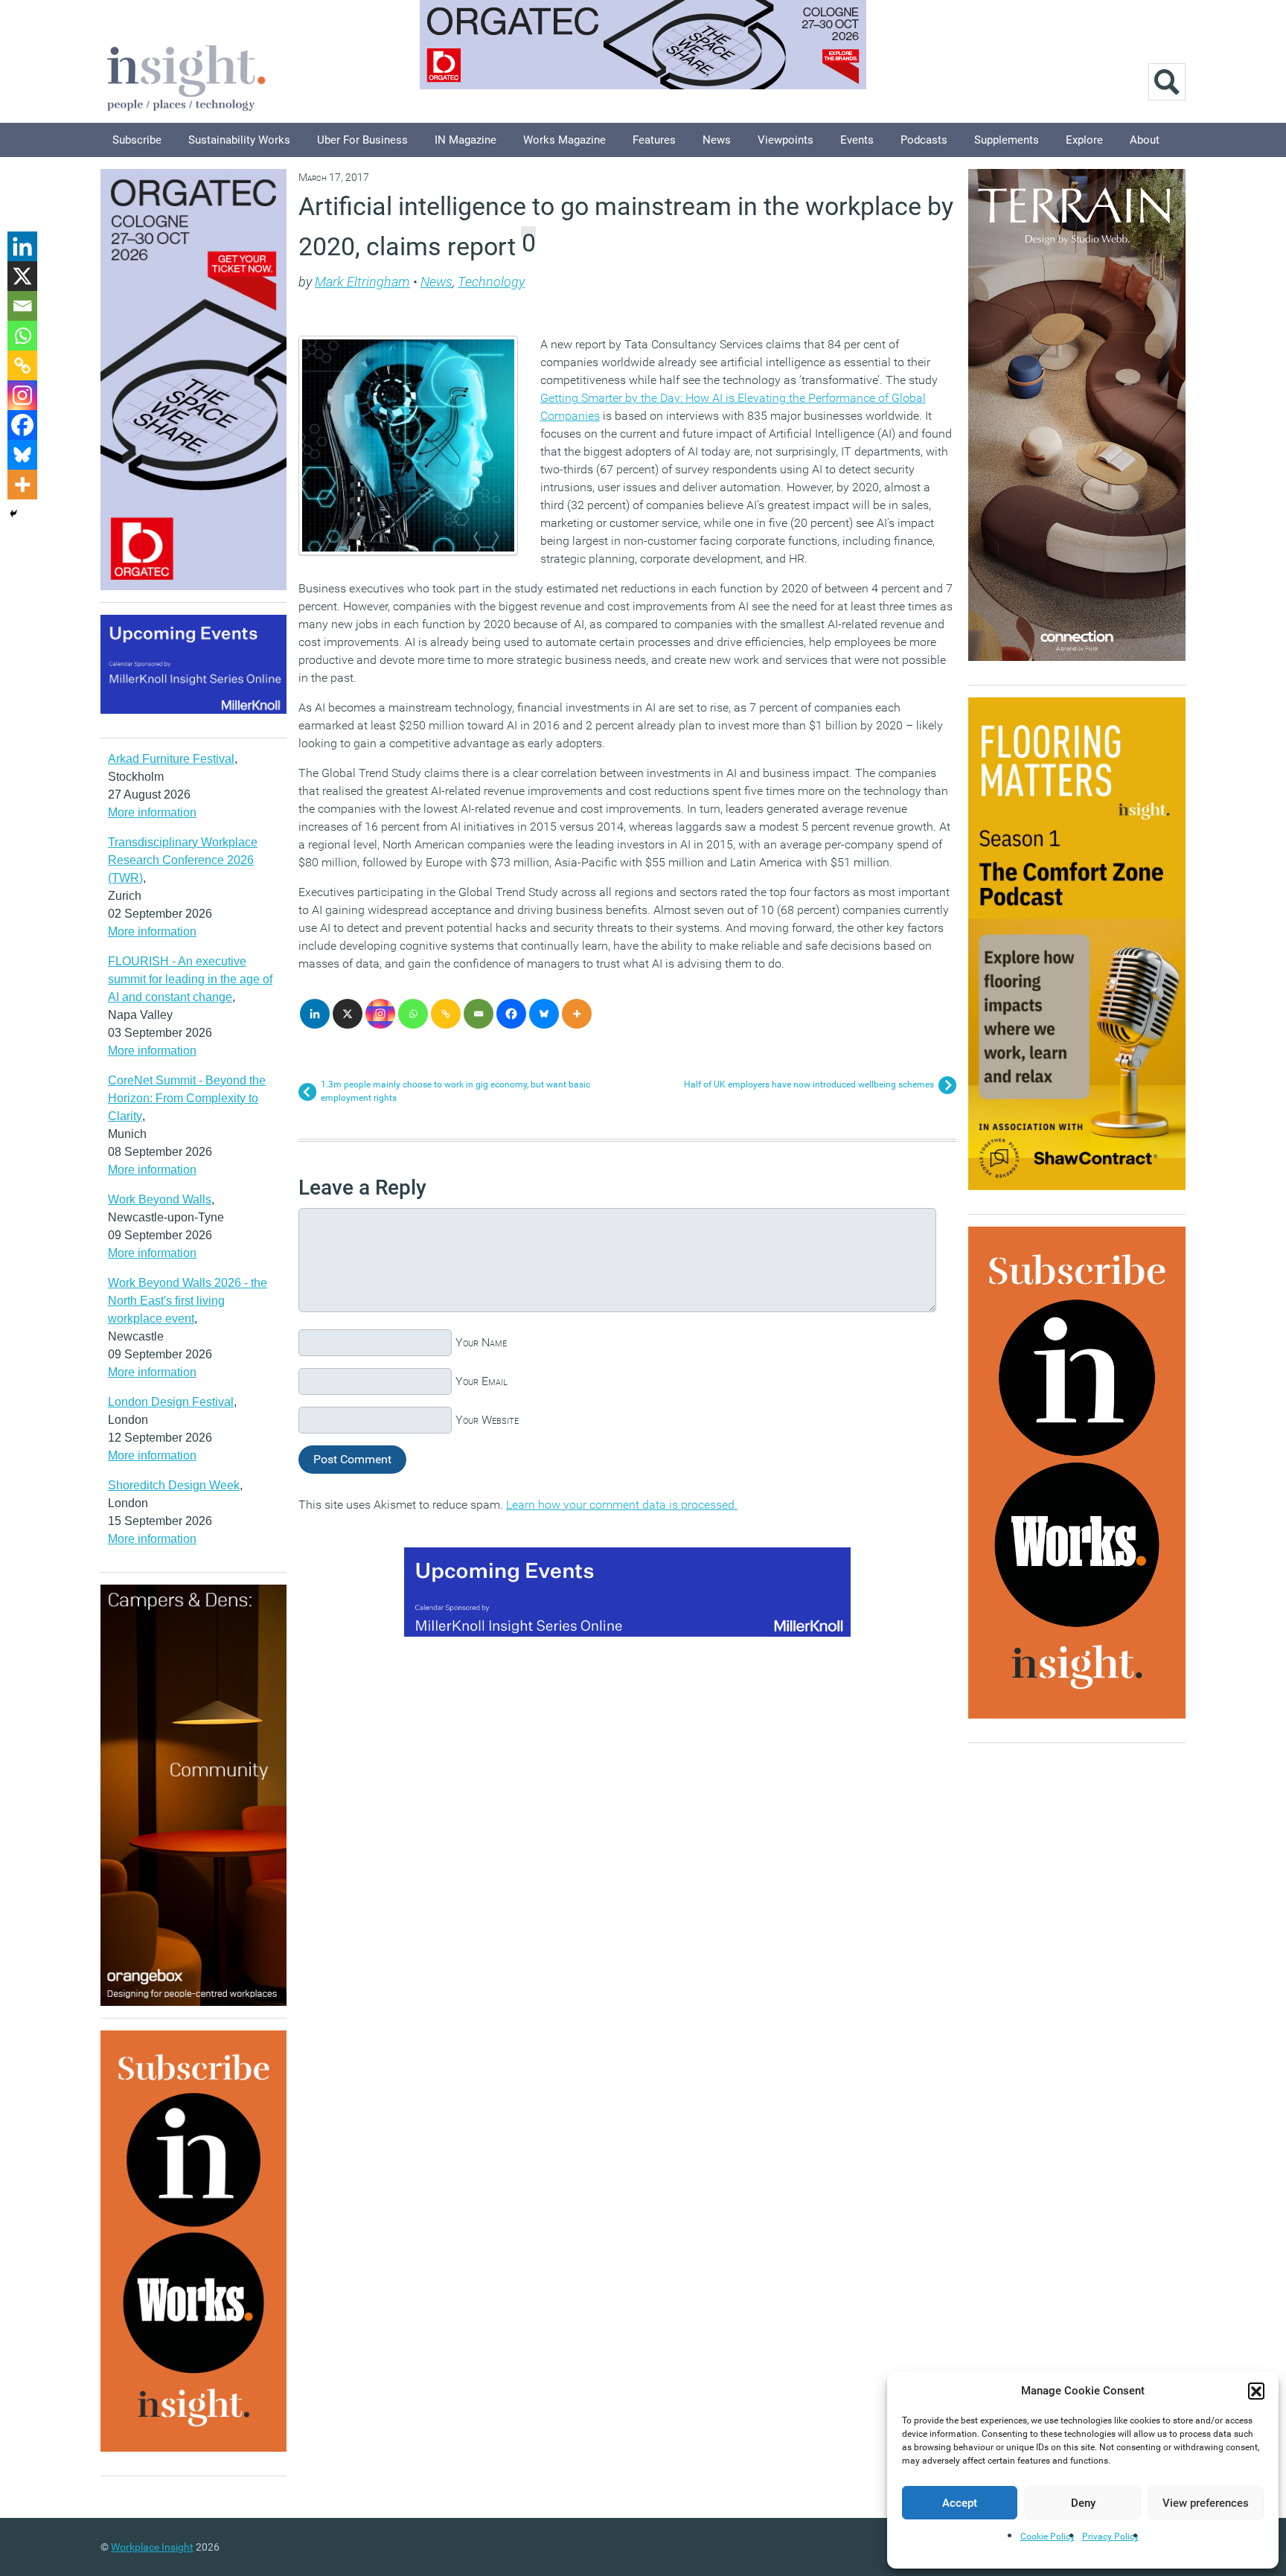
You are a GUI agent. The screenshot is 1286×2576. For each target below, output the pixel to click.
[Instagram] (380, 1014)
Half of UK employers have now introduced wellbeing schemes (809, 1084)
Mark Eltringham (362, 282)
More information (152, 812)
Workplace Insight (152, 2547)
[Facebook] (511, 1014)
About (1145, 140)
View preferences (1206, 2503)
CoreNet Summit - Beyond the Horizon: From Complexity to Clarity (187, 1098)
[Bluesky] (544, 1014)
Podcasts (924, 140)
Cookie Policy (1047, 2537)
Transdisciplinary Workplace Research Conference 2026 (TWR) (183, 860)
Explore (1084, 140)
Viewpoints (786, 140)
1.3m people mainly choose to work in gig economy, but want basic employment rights (455, 1091)
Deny (1083, 2503)
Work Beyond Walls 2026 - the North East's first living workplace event (188, 1301)
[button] (1256, 2391)
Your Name (481, 1342)
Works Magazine (564, 140)
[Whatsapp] (413, 1014)
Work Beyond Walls (160, 1199)
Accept (960, 2503)
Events (857, 140)
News (717, 140)
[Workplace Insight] (186, 76)
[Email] (479, 1014)
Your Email (482, 1381)
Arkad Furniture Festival (171, 759)
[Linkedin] (315, 1014)
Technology (491, 282)
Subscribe (137, 140)
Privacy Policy (1110, 2537)
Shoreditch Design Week (174, 1485)
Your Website (487, 1420)
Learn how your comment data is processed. (622, 1505)
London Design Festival (171, 1402)
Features (654, 140)
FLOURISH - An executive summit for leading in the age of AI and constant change (190, 979)
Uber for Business (362, 140)
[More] (577, 1014)
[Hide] (13, 514)
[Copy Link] (446, 1014)
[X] (348, 1014)
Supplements (1007, 140)
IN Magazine (466, 140)
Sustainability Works (239, 140)
